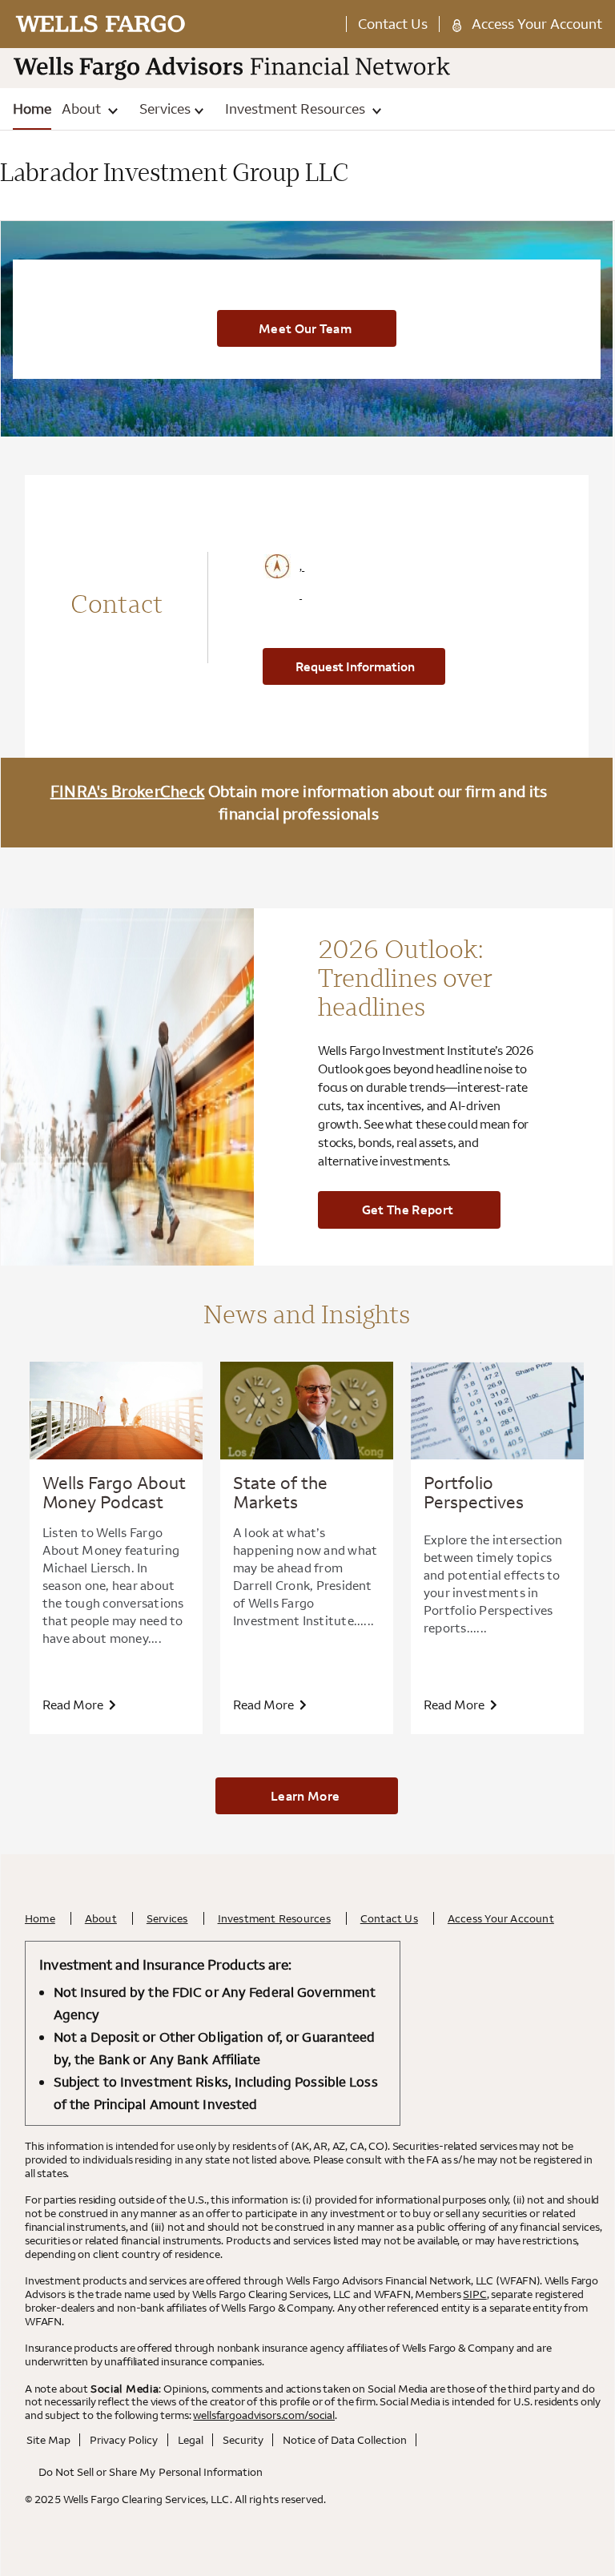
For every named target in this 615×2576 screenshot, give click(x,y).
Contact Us (393, 24)
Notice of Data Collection (345, 2440)
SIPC (474, 2294)
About (83, 109)
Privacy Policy (124, 2440)
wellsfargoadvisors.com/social (264, 2415)
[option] (116, 1548)
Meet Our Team (305, 328)
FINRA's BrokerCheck (128, 791)
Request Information (355, 666)
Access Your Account (537, 24)
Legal (191, 2440)
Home (32, 109)
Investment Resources (297, 109)
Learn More (305, 1796)
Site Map (48, 2440)
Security (243, 2440)
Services (165, 109)
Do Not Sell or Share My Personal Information (151, 2472)
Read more (74, 1705)
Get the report (408, 1210)
